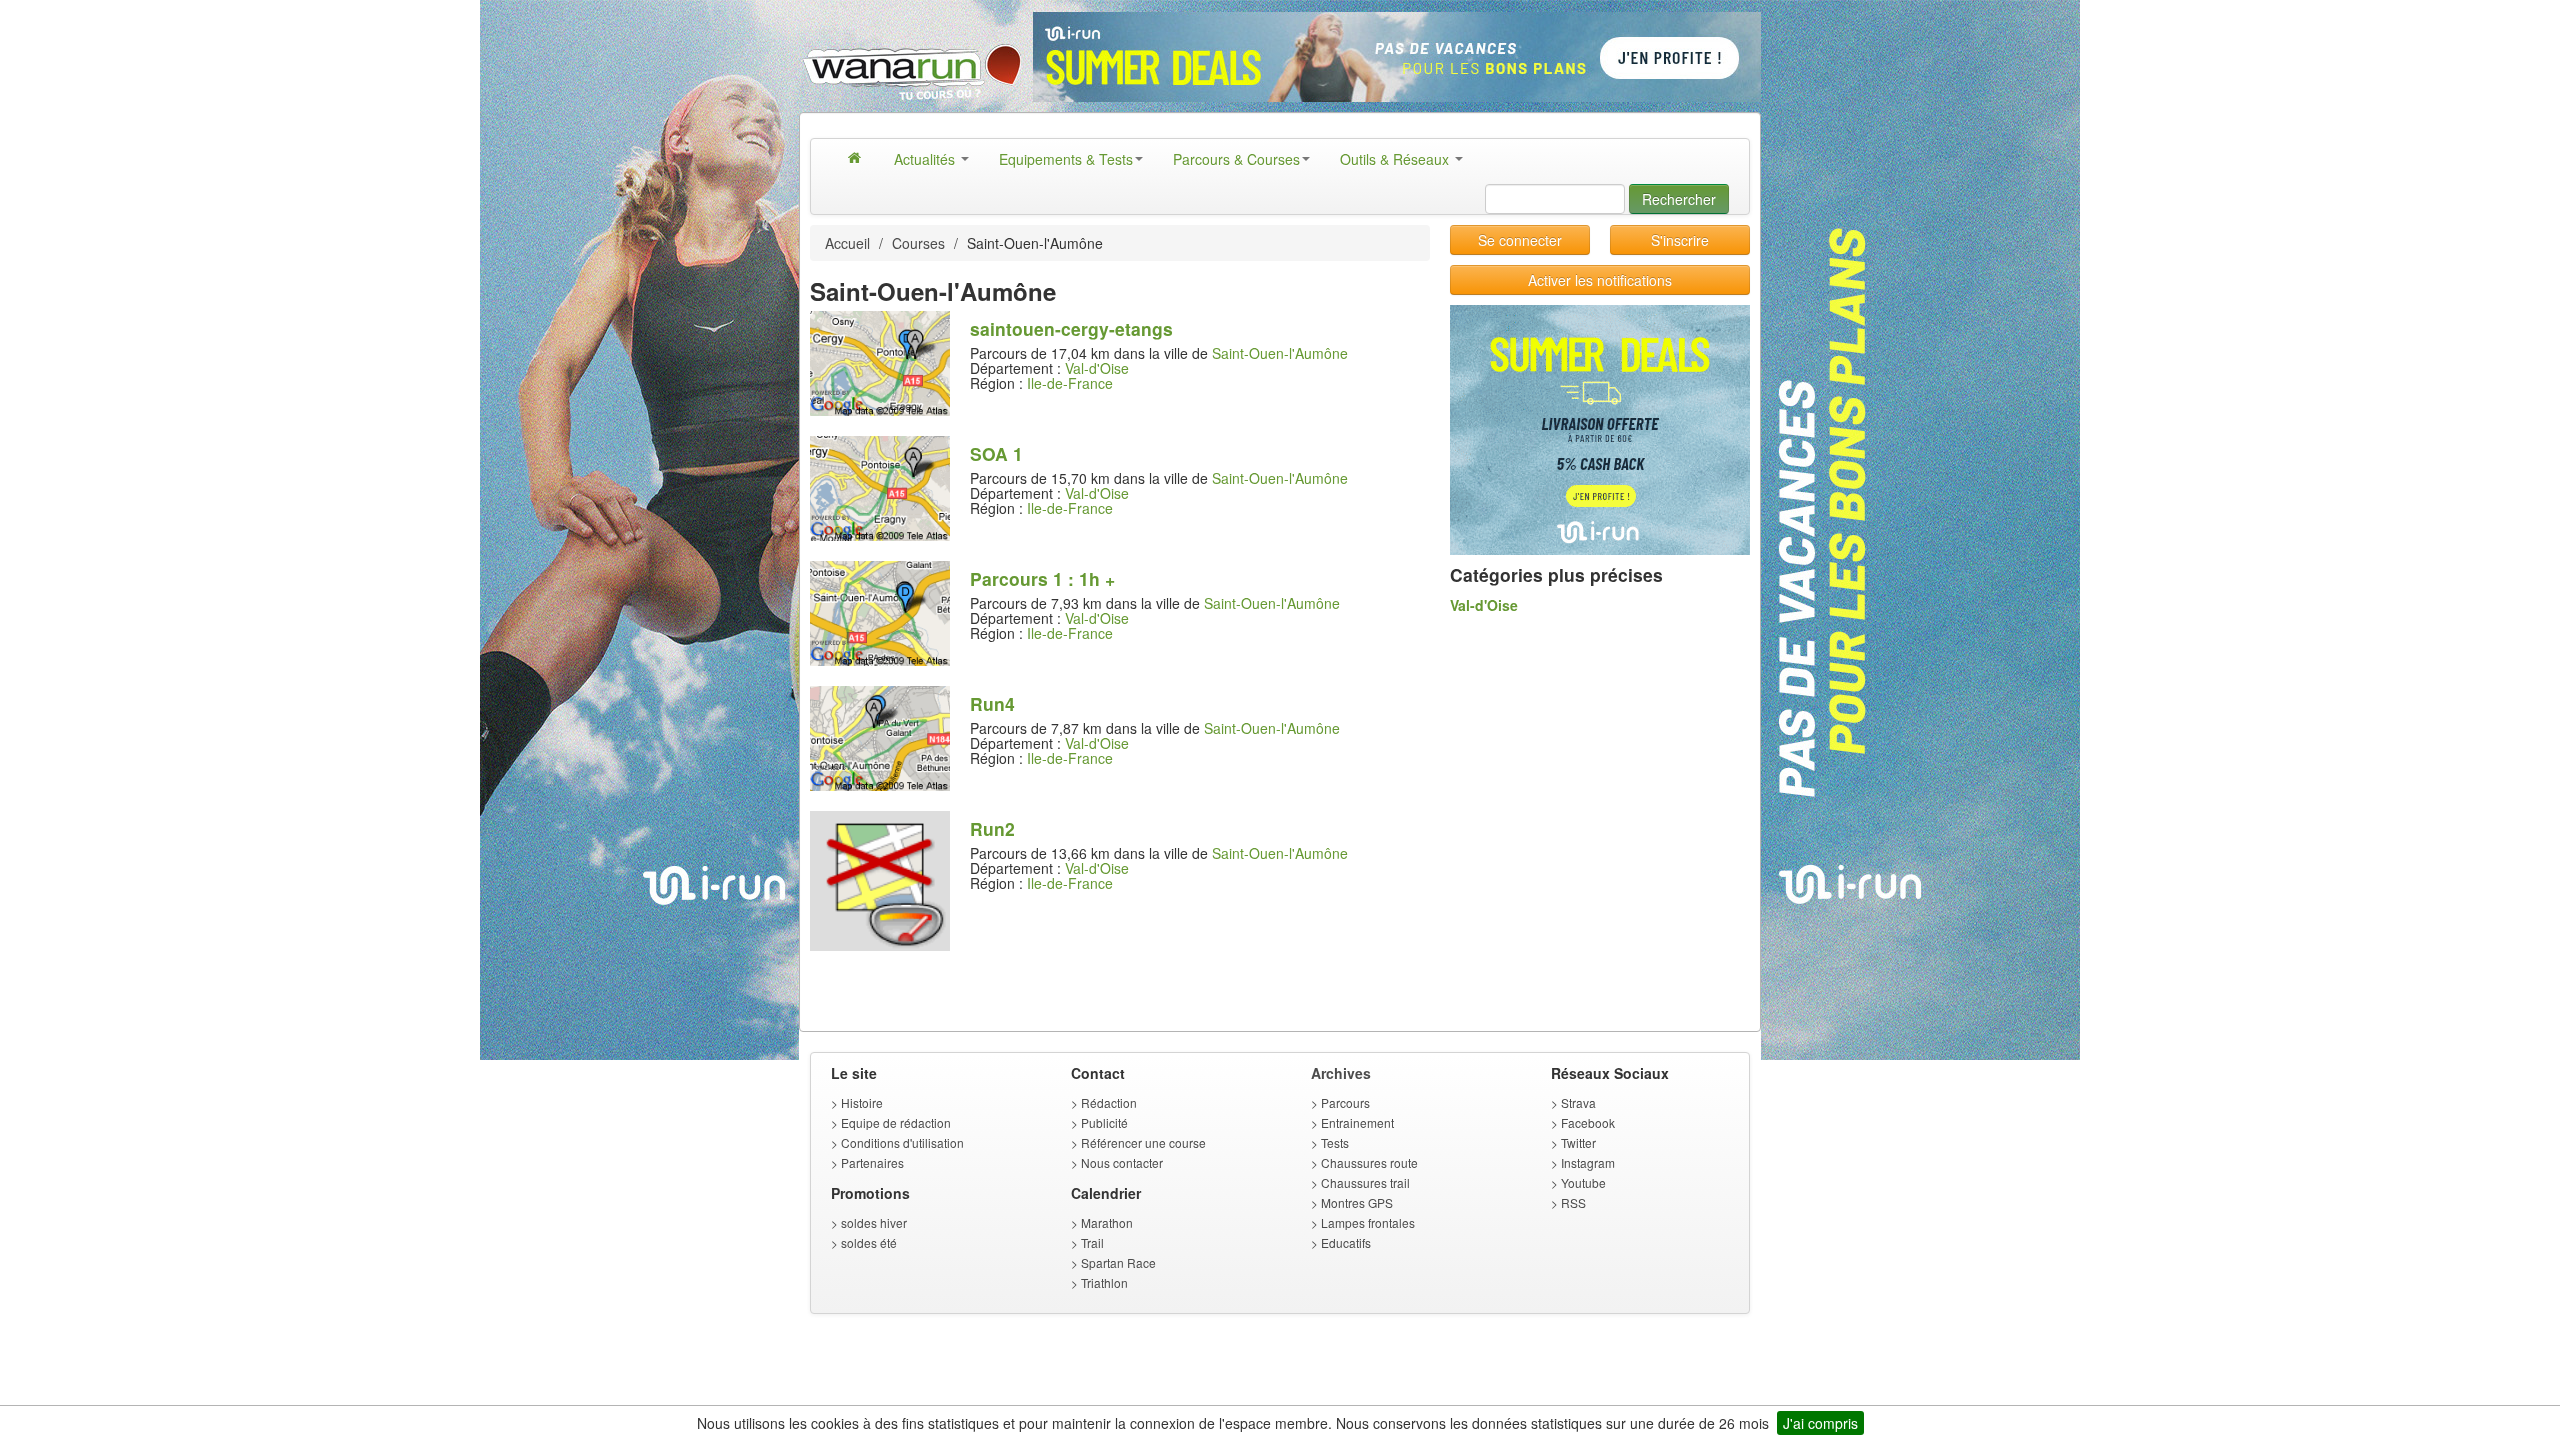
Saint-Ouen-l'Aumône (1280, 353)
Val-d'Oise (1097, 368)
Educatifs (1346, 1242)
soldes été (869, 1242)
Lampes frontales (1368, 1222)
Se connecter (1520, 240)
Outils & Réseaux (1396, 159)
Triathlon (1104, 1282)
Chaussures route (1369, 1162)
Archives (1341, 1073)
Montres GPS (1357, 1202)
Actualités (926, 159)
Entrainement (1357, 1122)
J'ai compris (1820, 1423)
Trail (1092, 1242)
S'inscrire (1680, 240)
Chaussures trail (1365, 1182)
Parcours (1345, 1102)
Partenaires (872, 1162)
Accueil (847, 243)
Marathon (1107, 1222)
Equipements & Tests (1066, 159)
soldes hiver (874, 1222)
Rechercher (1679, 199)
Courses (918, 243)
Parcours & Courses (1236, 159)
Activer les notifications (1600, 280)
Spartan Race (1118, 1262)
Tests (1335, 1142)
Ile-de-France (1070, 383)
